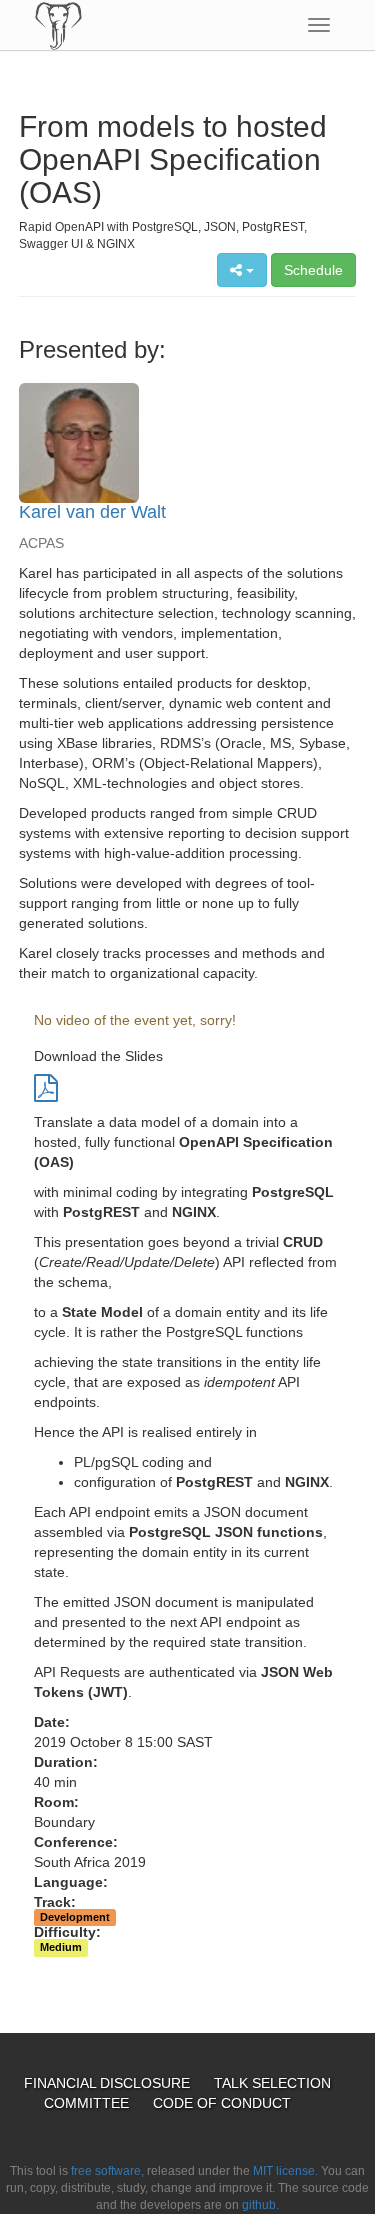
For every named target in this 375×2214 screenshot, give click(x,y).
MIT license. (285, 2171)
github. (260, 2205)
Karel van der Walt (92, 512)
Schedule (313, 270)
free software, (107, 2171)
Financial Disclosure (109, 2083)
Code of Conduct (222, 2103)
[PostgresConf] (58, 25)
